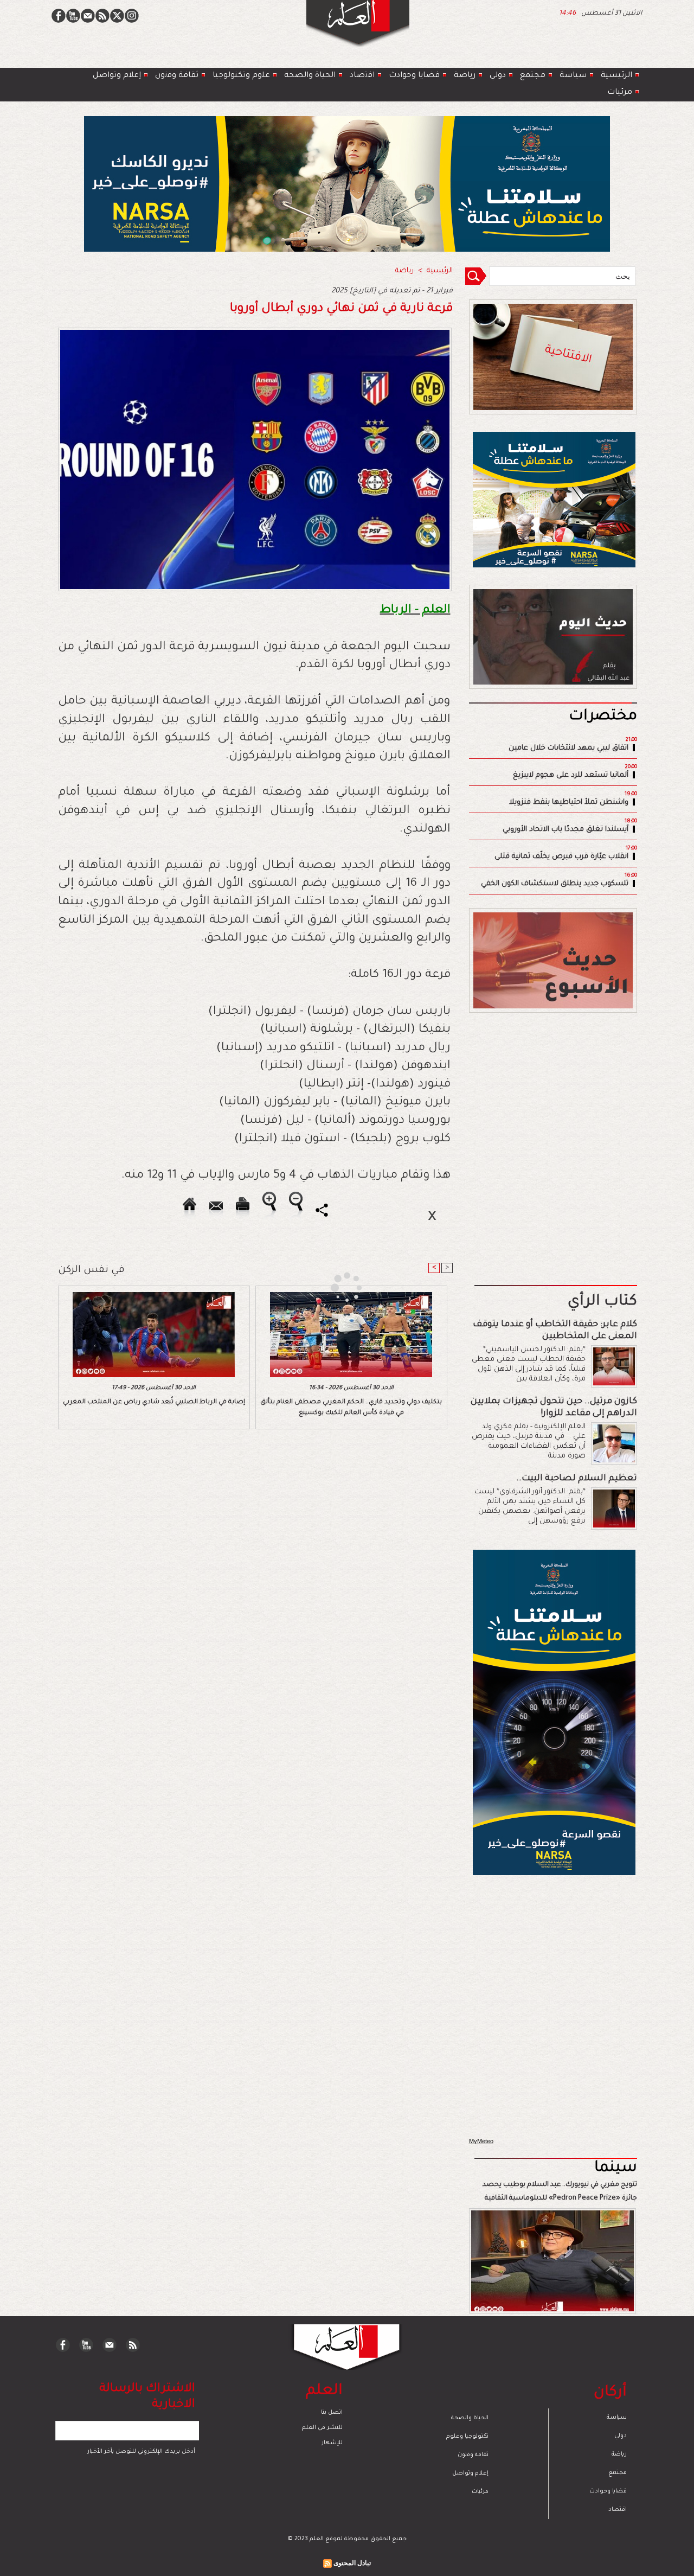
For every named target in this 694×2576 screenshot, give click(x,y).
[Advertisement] (333, 1287)
